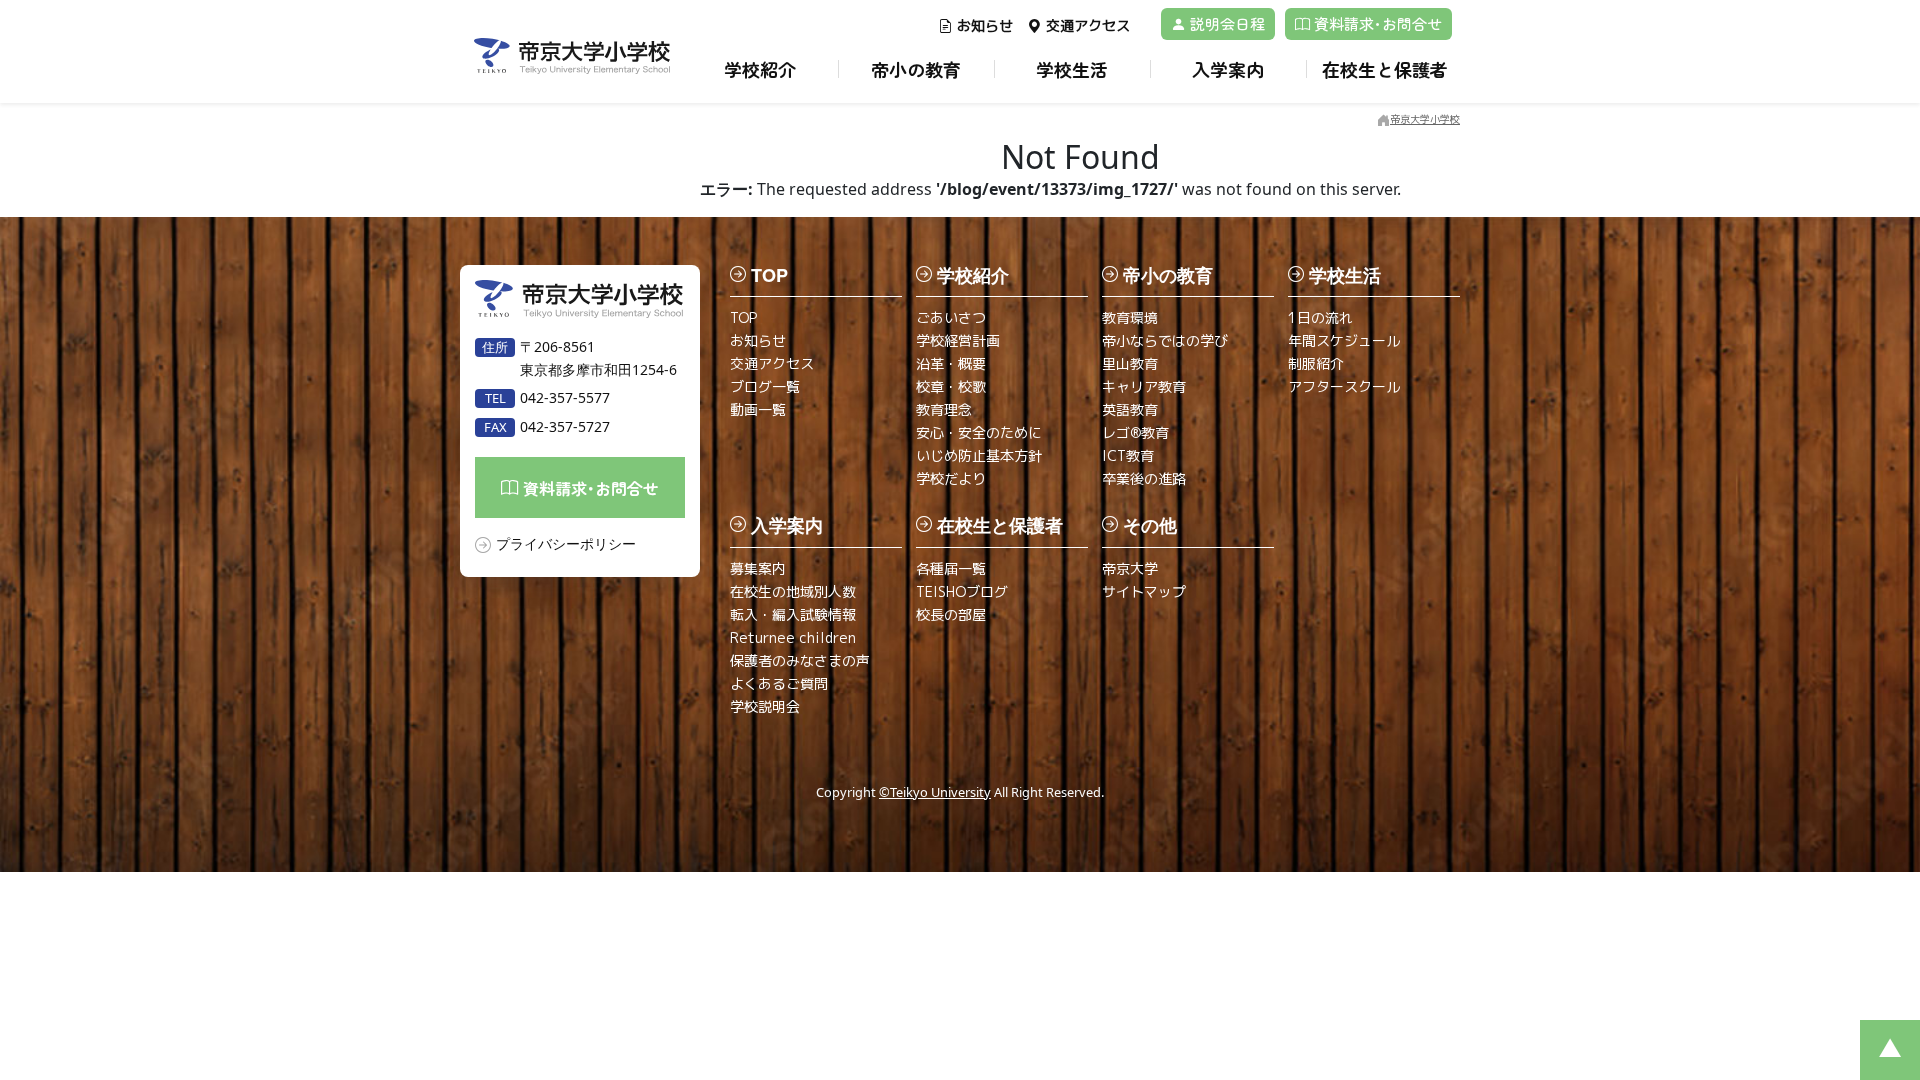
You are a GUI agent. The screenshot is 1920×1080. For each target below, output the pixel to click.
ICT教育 (1128, 455)
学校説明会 (765, 706)
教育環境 (1130, 317)
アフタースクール (1344, 386)
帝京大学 (1130, 568)
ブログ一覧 (765, 386)
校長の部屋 (951, 614)
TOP (743, 317)
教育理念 (944, 409)
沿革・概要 (951, 363)
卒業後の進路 (1144, 478)
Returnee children (793, 637)
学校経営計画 (958, 340)
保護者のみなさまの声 (800, 660)
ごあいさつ (951, 317)
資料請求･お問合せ (1376, 23)
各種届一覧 (951, 568)
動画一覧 (758, 409)
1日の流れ (1320, 317)
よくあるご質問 (779, 683)
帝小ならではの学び (1165, 340)
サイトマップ (1144, 591)
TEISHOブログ (962, 591)
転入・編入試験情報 (793, 614)
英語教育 (1130, 409)
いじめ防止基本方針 (979, 455)
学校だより (951, 478)
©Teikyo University (935, 792)
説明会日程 (1225, 23)
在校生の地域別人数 (793, 591)
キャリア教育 (1144, 386)
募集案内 (758, 568)
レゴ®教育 (1135, 432)
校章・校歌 (951, 386)
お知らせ (985, 25)
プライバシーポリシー (566, 543)
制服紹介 (1316, 363)
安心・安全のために (979, 432)
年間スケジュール (1344, 340)
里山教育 (1130, 363)
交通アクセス (1088, 25)
